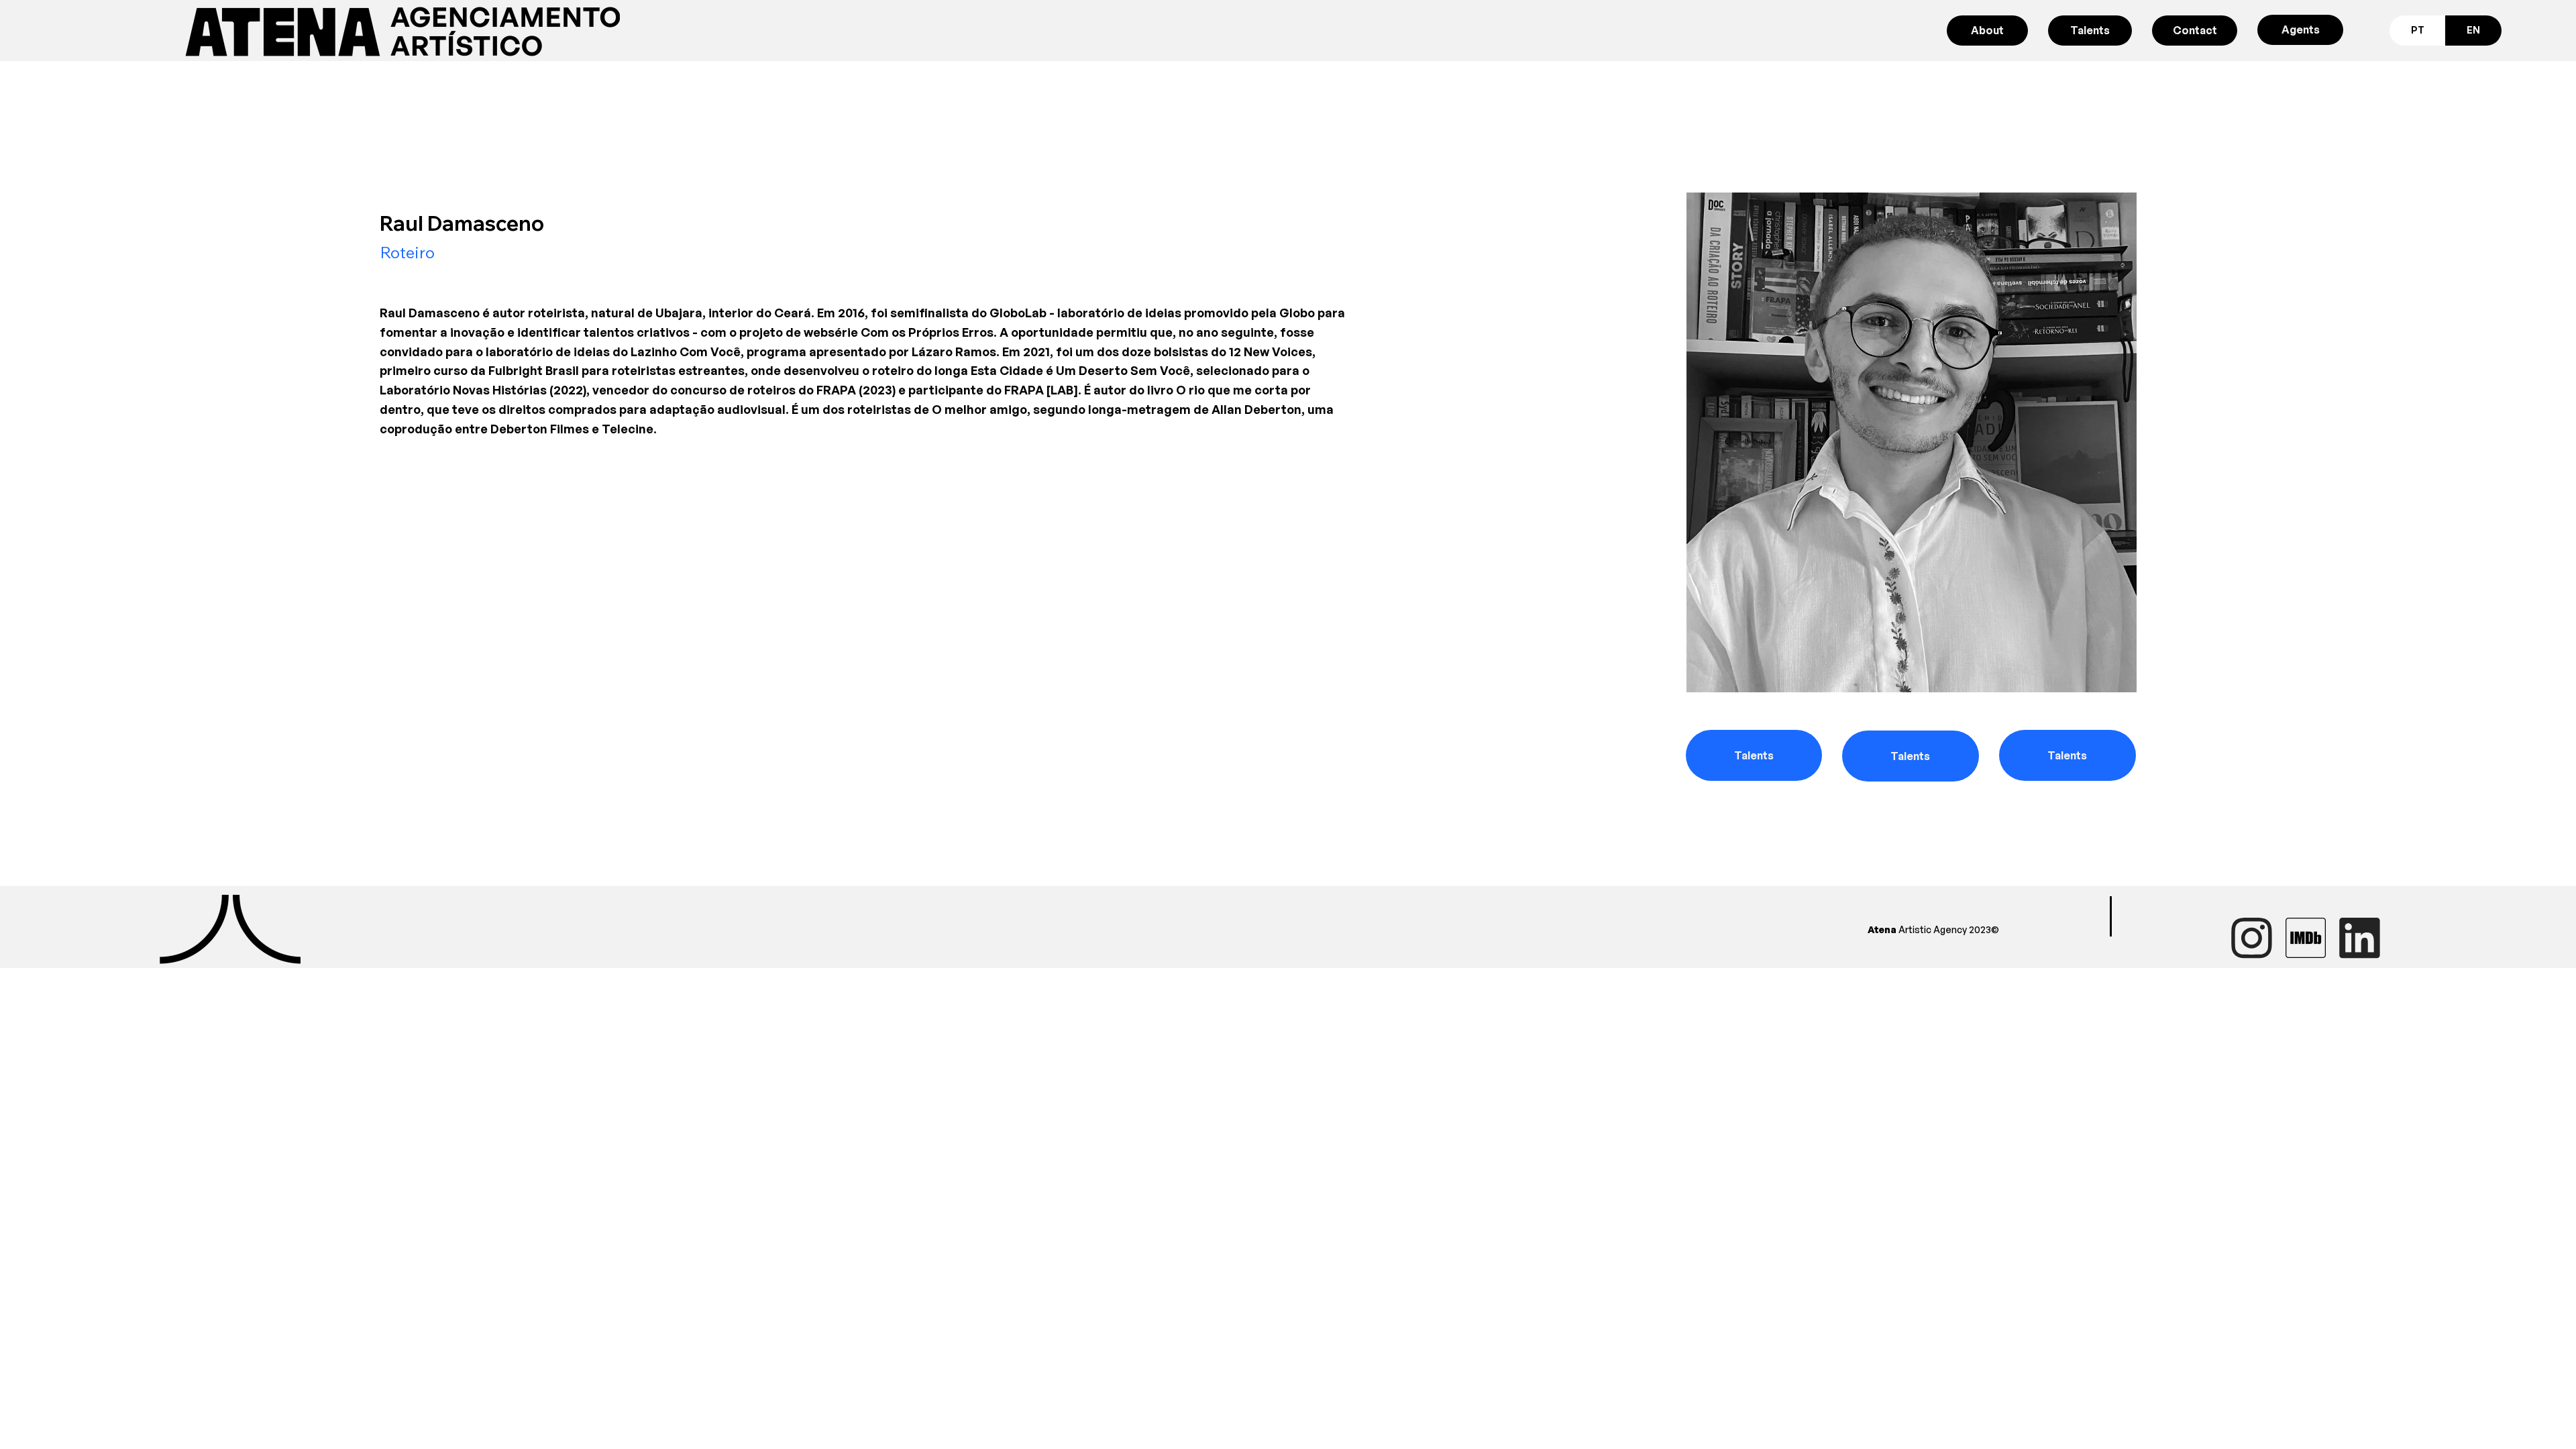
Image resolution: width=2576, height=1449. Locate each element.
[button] (1754, 755)
